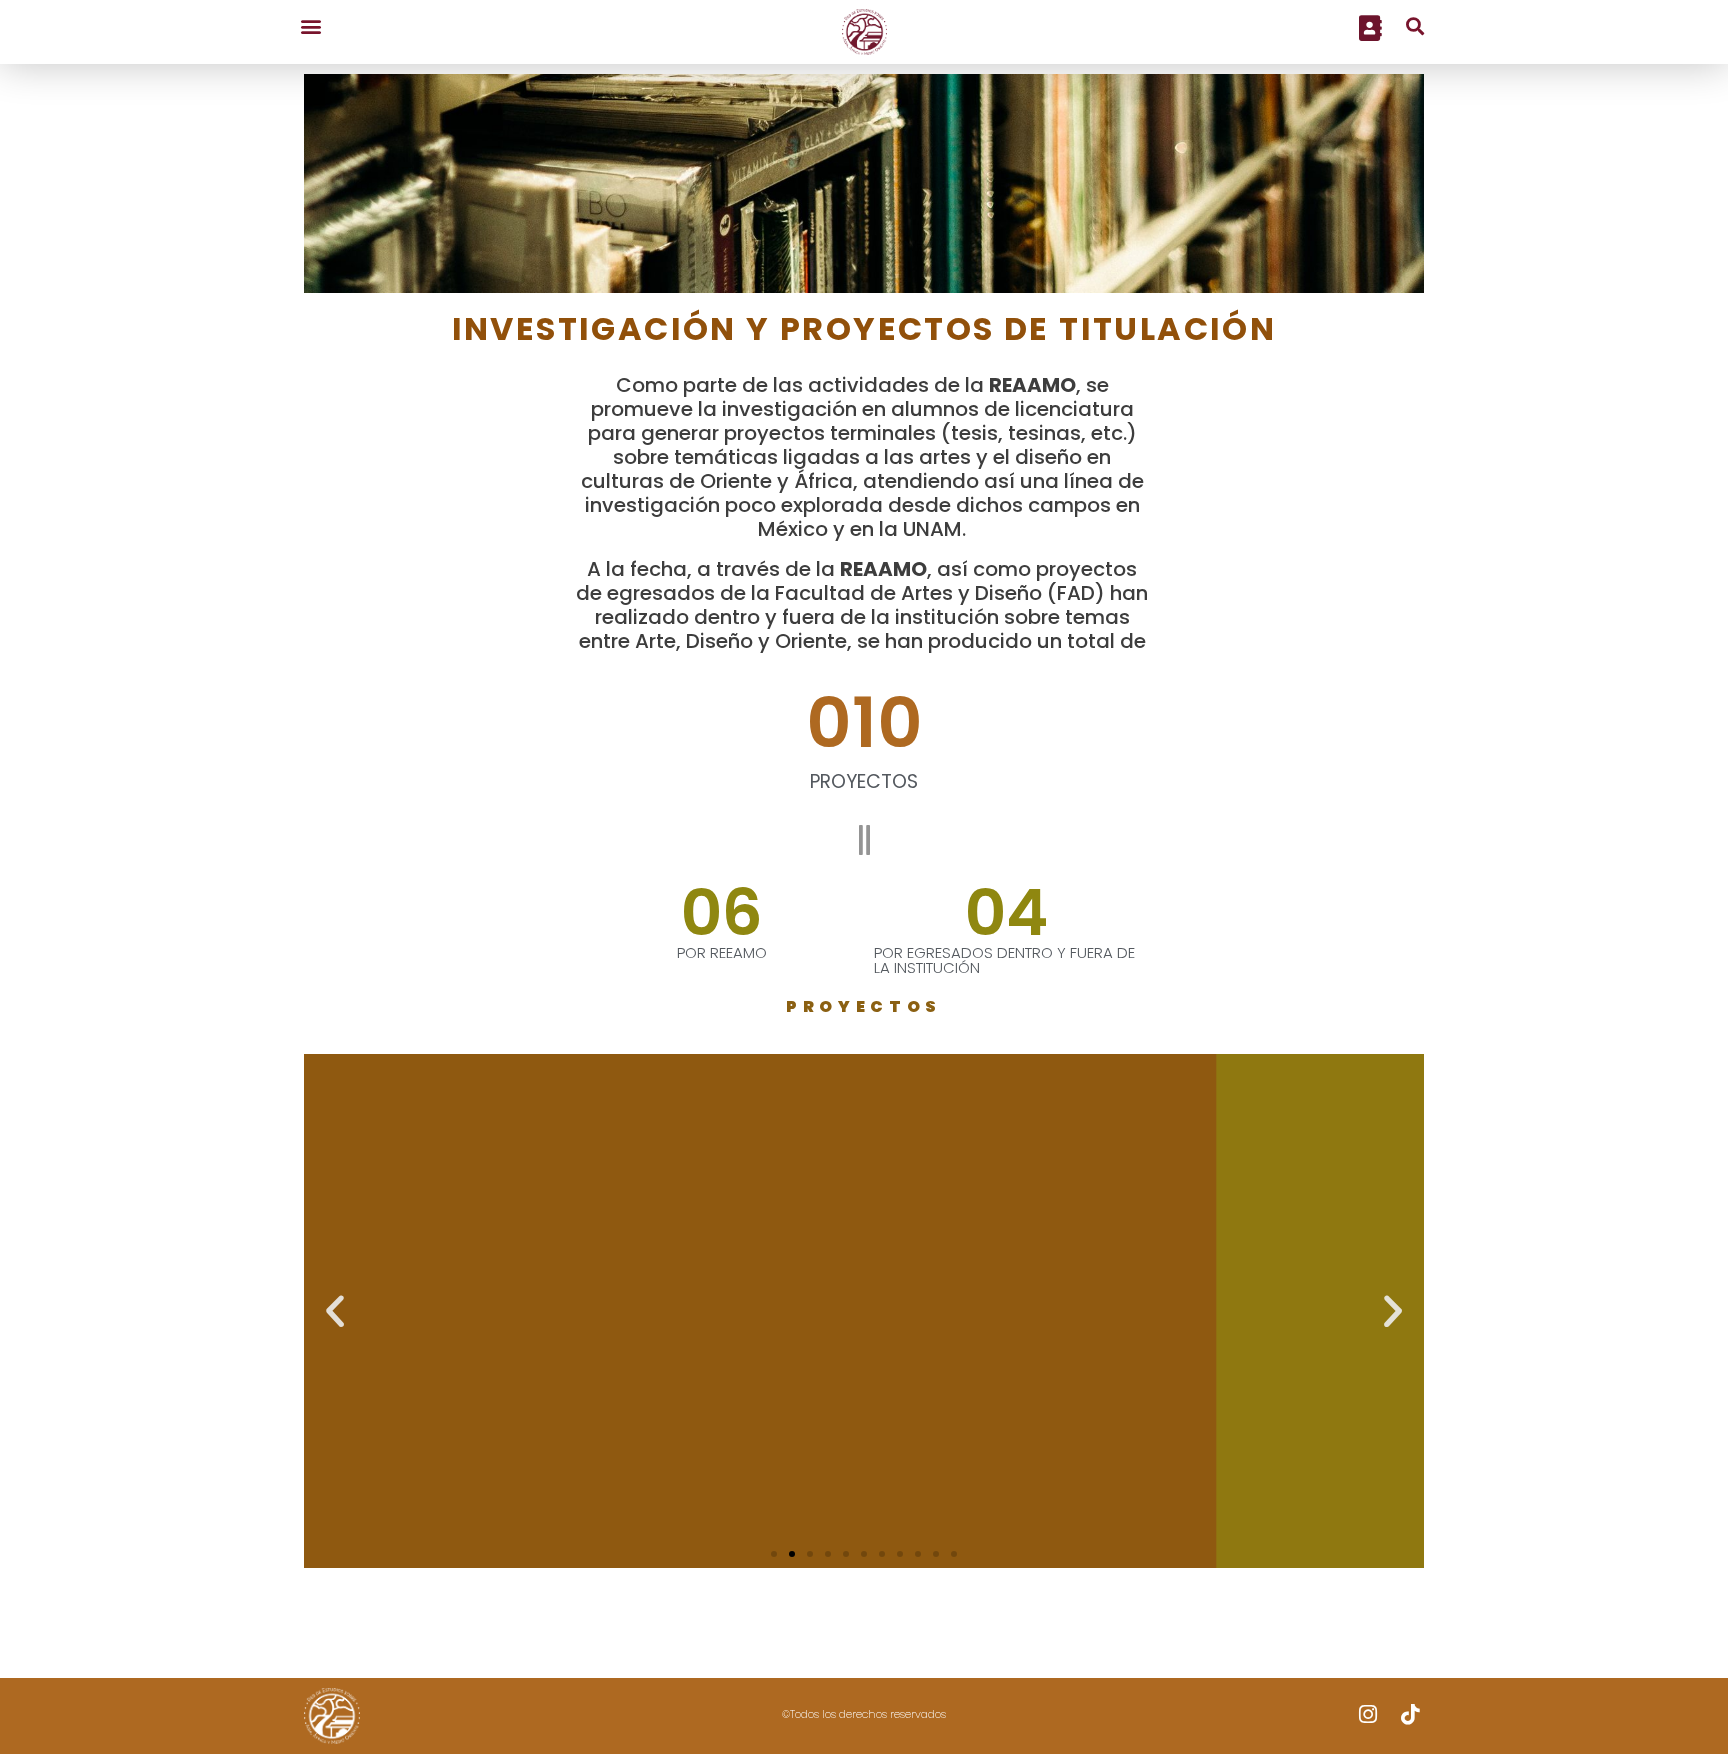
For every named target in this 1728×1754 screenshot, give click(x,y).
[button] (310, 25)
